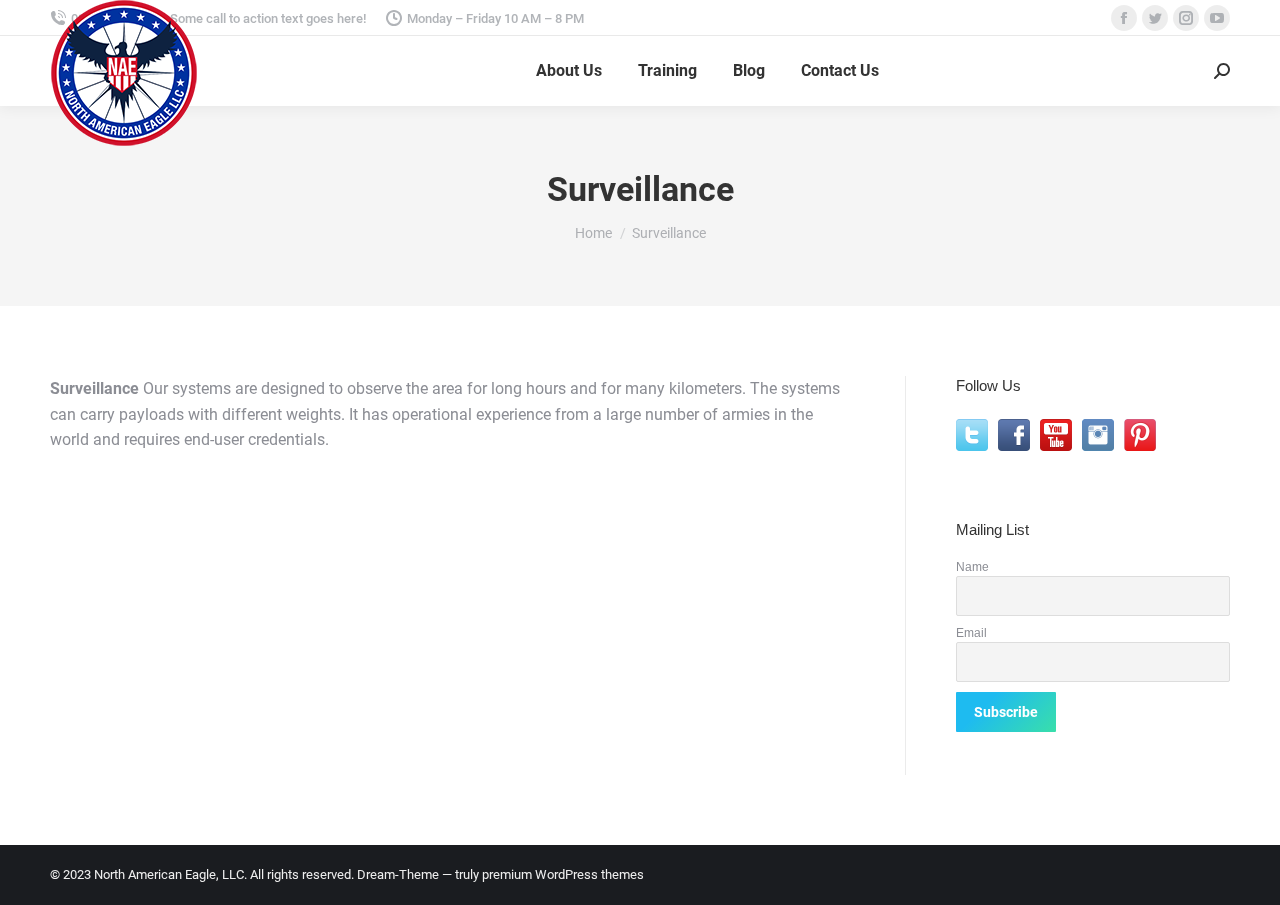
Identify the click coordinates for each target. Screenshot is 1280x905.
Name (972, 566)
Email (971, 632)
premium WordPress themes (563, 874)
